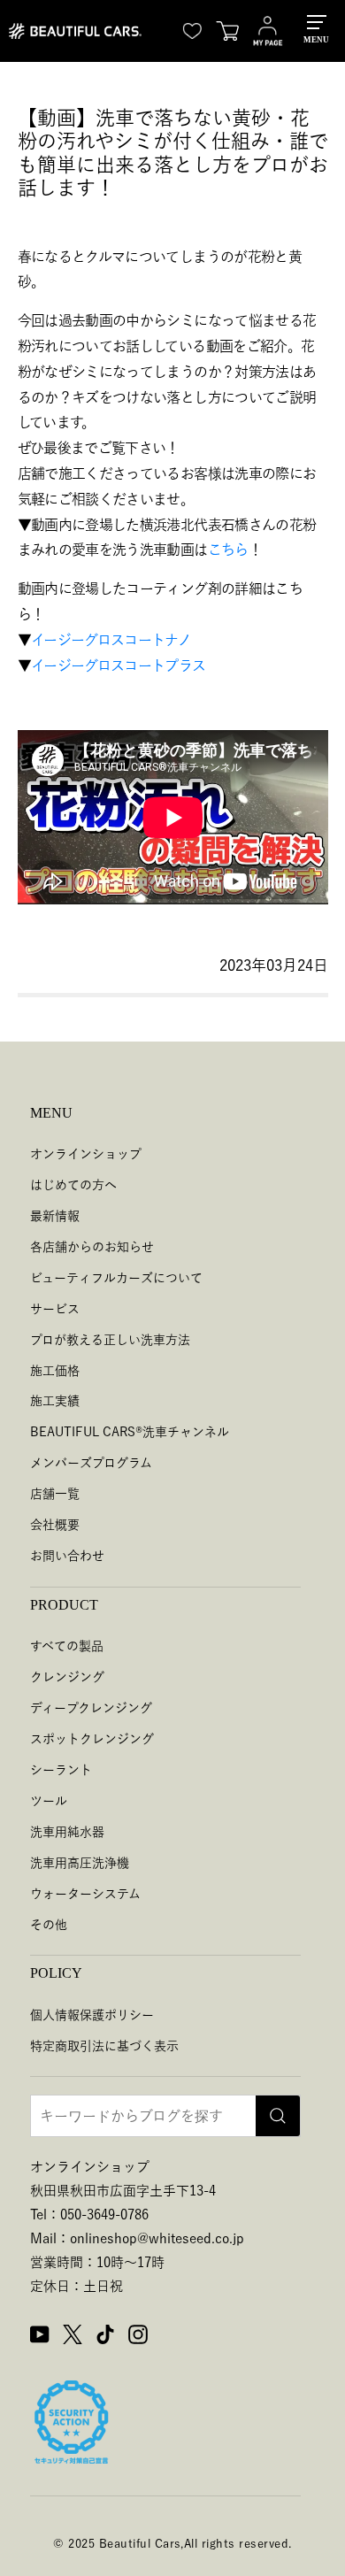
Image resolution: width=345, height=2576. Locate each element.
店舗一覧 (55, 1494)
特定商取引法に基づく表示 (104, 2046)
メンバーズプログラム (91, 1463)
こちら (228, 550)
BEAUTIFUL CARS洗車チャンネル (130, 1432)
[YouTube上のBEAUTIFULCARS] (40, 2337)
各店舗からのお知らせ (92, 1247)
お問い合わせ (67, 1556)
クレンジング (67, 1677)
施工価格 (55, 1371)
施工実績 (55, 1401)
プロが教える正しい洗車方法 (110, 1340)
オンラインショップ (86, 1154)
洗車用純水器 (67, 1832)
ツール (49, 1801)
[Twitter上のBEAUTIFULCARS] (73, 2337)
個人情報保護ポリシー (92, 2015)
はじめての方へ (73, 1185)
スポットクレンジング (92, 1739)
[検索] (278, 2116)
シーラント (61, 1770)
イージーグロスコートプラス (119, 665)
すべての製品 (67, 1646)
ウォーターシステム (85, 1894)
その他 (49, 1925)
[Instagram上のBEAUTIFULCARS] (138, 2337)
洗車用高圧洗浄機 (80, 1863)
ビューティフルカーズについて (116, 1278)
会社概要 (55, 1525)
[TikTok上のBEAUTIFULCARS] (105, 2337)
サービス (55, 1309)
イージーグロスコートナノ (111, 640)
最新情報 (55, 1216)
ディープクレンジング (91, 1708)
